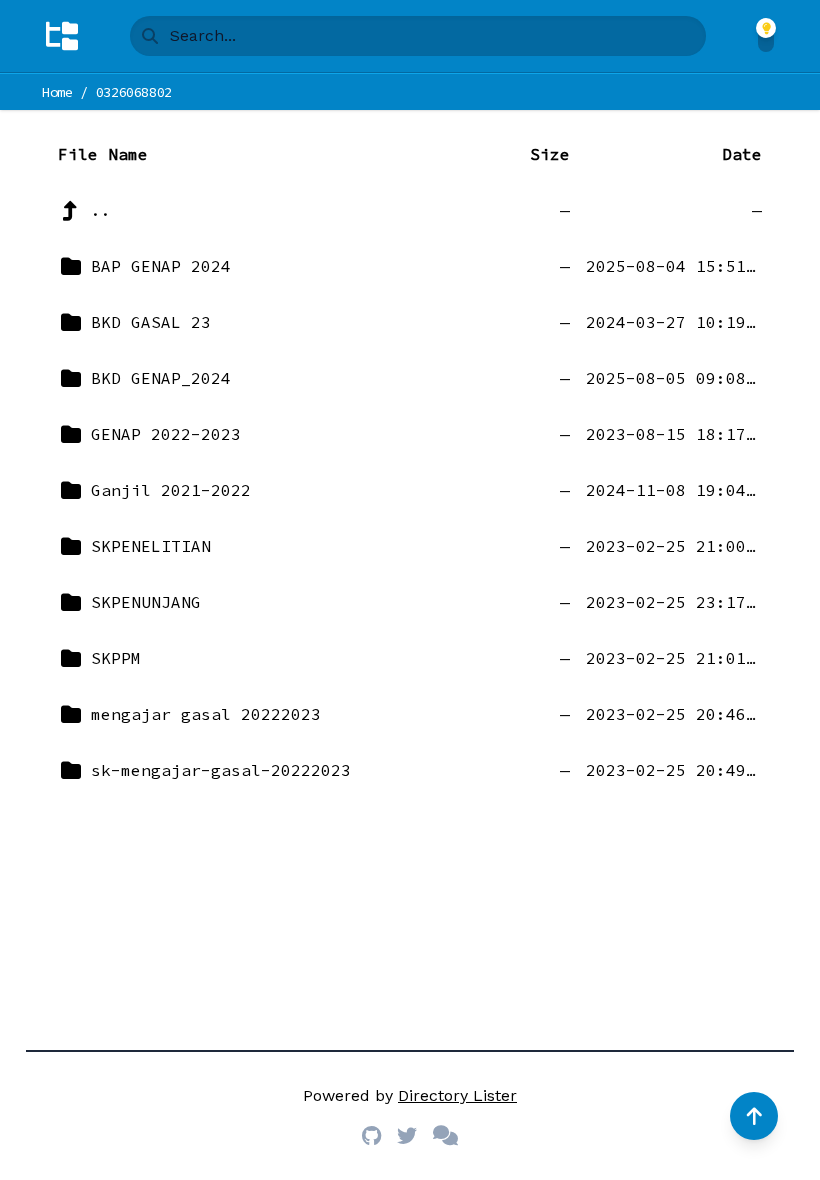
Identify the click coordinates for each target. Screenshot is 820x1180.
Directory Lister (457, 1095)
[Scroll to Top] (754, 1116)
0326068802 (134, 92)
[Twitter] (407, 1136)
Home (57, 92)
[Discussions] (445, 1136)
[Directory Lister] (62, 36)
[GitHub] (371, 1136)
